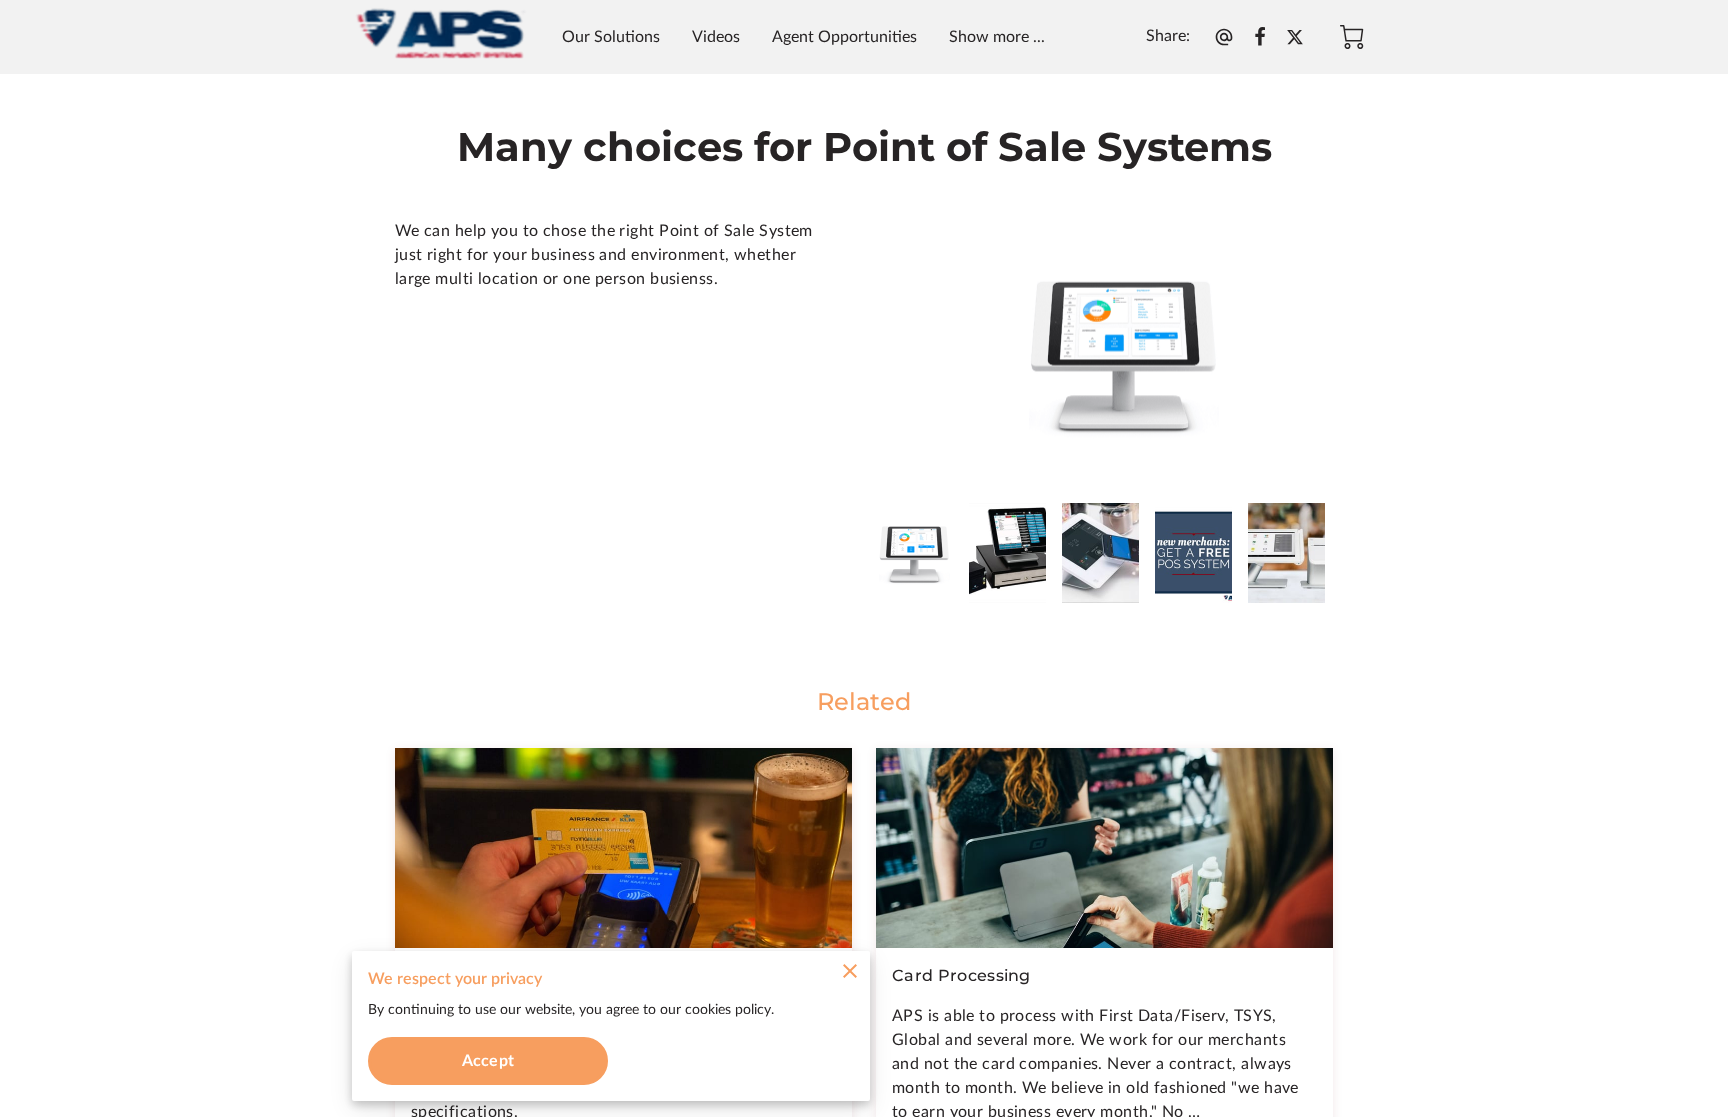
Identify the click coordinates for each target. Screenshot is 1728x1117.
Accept (488, 1061)
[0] (1352, 37)
